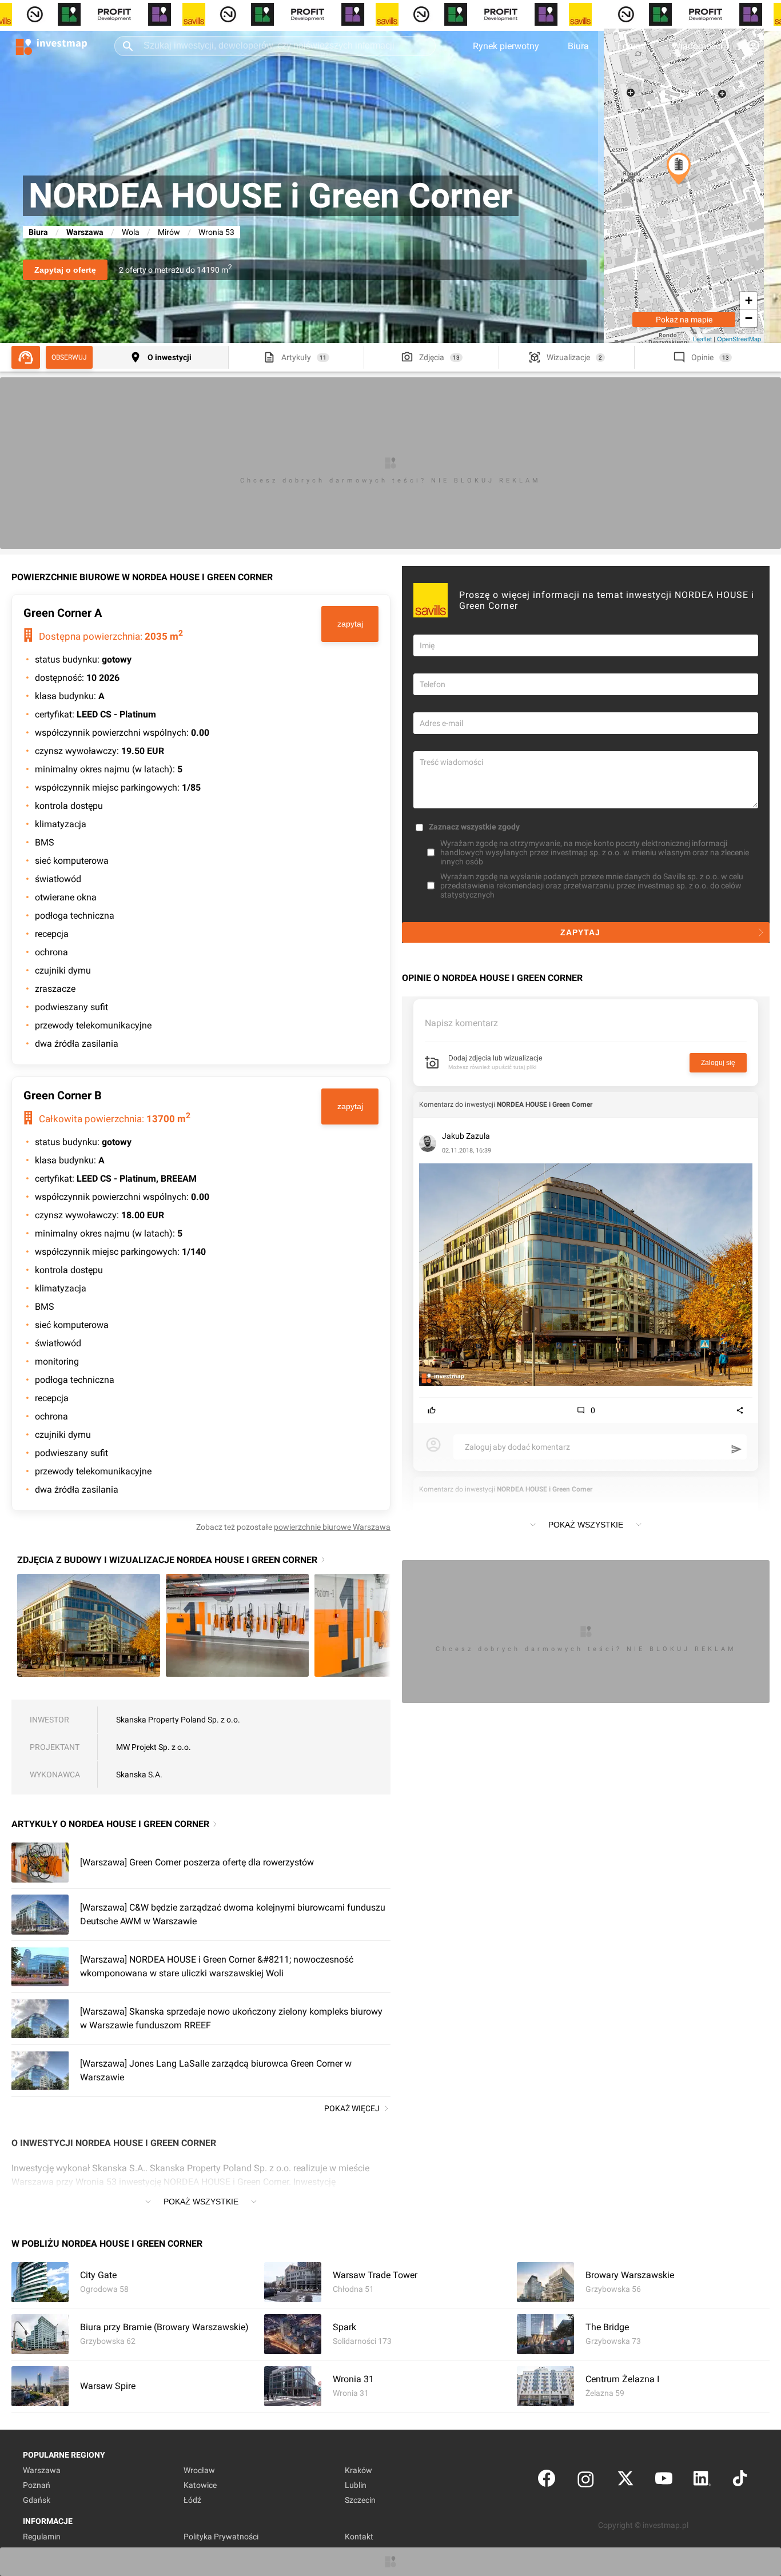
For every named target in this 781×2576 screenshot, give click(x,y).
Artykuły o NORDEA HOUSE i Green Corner (110, 1824)
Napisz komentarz (461, 1023)
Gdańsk (37, 2500)
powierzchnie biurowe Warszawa (332, 1527)
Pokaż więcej (352, 2108)
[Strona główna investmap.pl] (51, 46)
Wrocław (199, 2470)
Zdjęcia (432, 357)
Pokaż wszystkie (201, 2202)
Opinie (702, 357)
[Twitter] (625, 2481)
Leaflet (702, 338)
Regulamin (42, 2537)
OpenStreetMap (739, 338)
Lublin (356, 2485)
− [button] (749, 318)
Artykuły (296, 357)
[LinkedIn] (702, 2481)
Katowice (200, 2485)
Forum (631, 46)
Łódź (192, 2500)
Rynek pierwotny (506, 46)
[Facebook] (547, 2481)
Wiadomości (698, 46)
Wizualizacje (568, 357)
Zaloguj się (718, 1063)
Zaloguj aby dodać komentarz (517, 1447)
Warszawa (85, 232)
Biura (578, 46)
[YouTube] (664, 2481)
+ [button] (749, 300)
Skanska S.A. (139, 1775)
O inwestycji (170, 357)
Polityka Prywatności (221, 2537)
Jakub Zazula (466, 1136)
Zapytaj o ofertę (65, 270)
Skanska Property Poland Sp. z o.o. (178, 1720)
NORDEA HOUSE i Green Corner (545, 1104)
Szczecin (360, 2500)
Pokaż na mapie (684, 320)
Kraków (358, 2470)
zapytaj (350, 624)
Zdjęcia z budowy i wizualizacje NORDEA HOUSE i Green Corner (167, 1560)
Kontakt (359, 2537)
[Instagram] (586, 2481)
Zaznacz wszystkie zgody (474, 827)
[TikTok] (740, 2481)
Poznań (37, 2485)
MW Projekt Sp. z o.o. (154, 1747)
